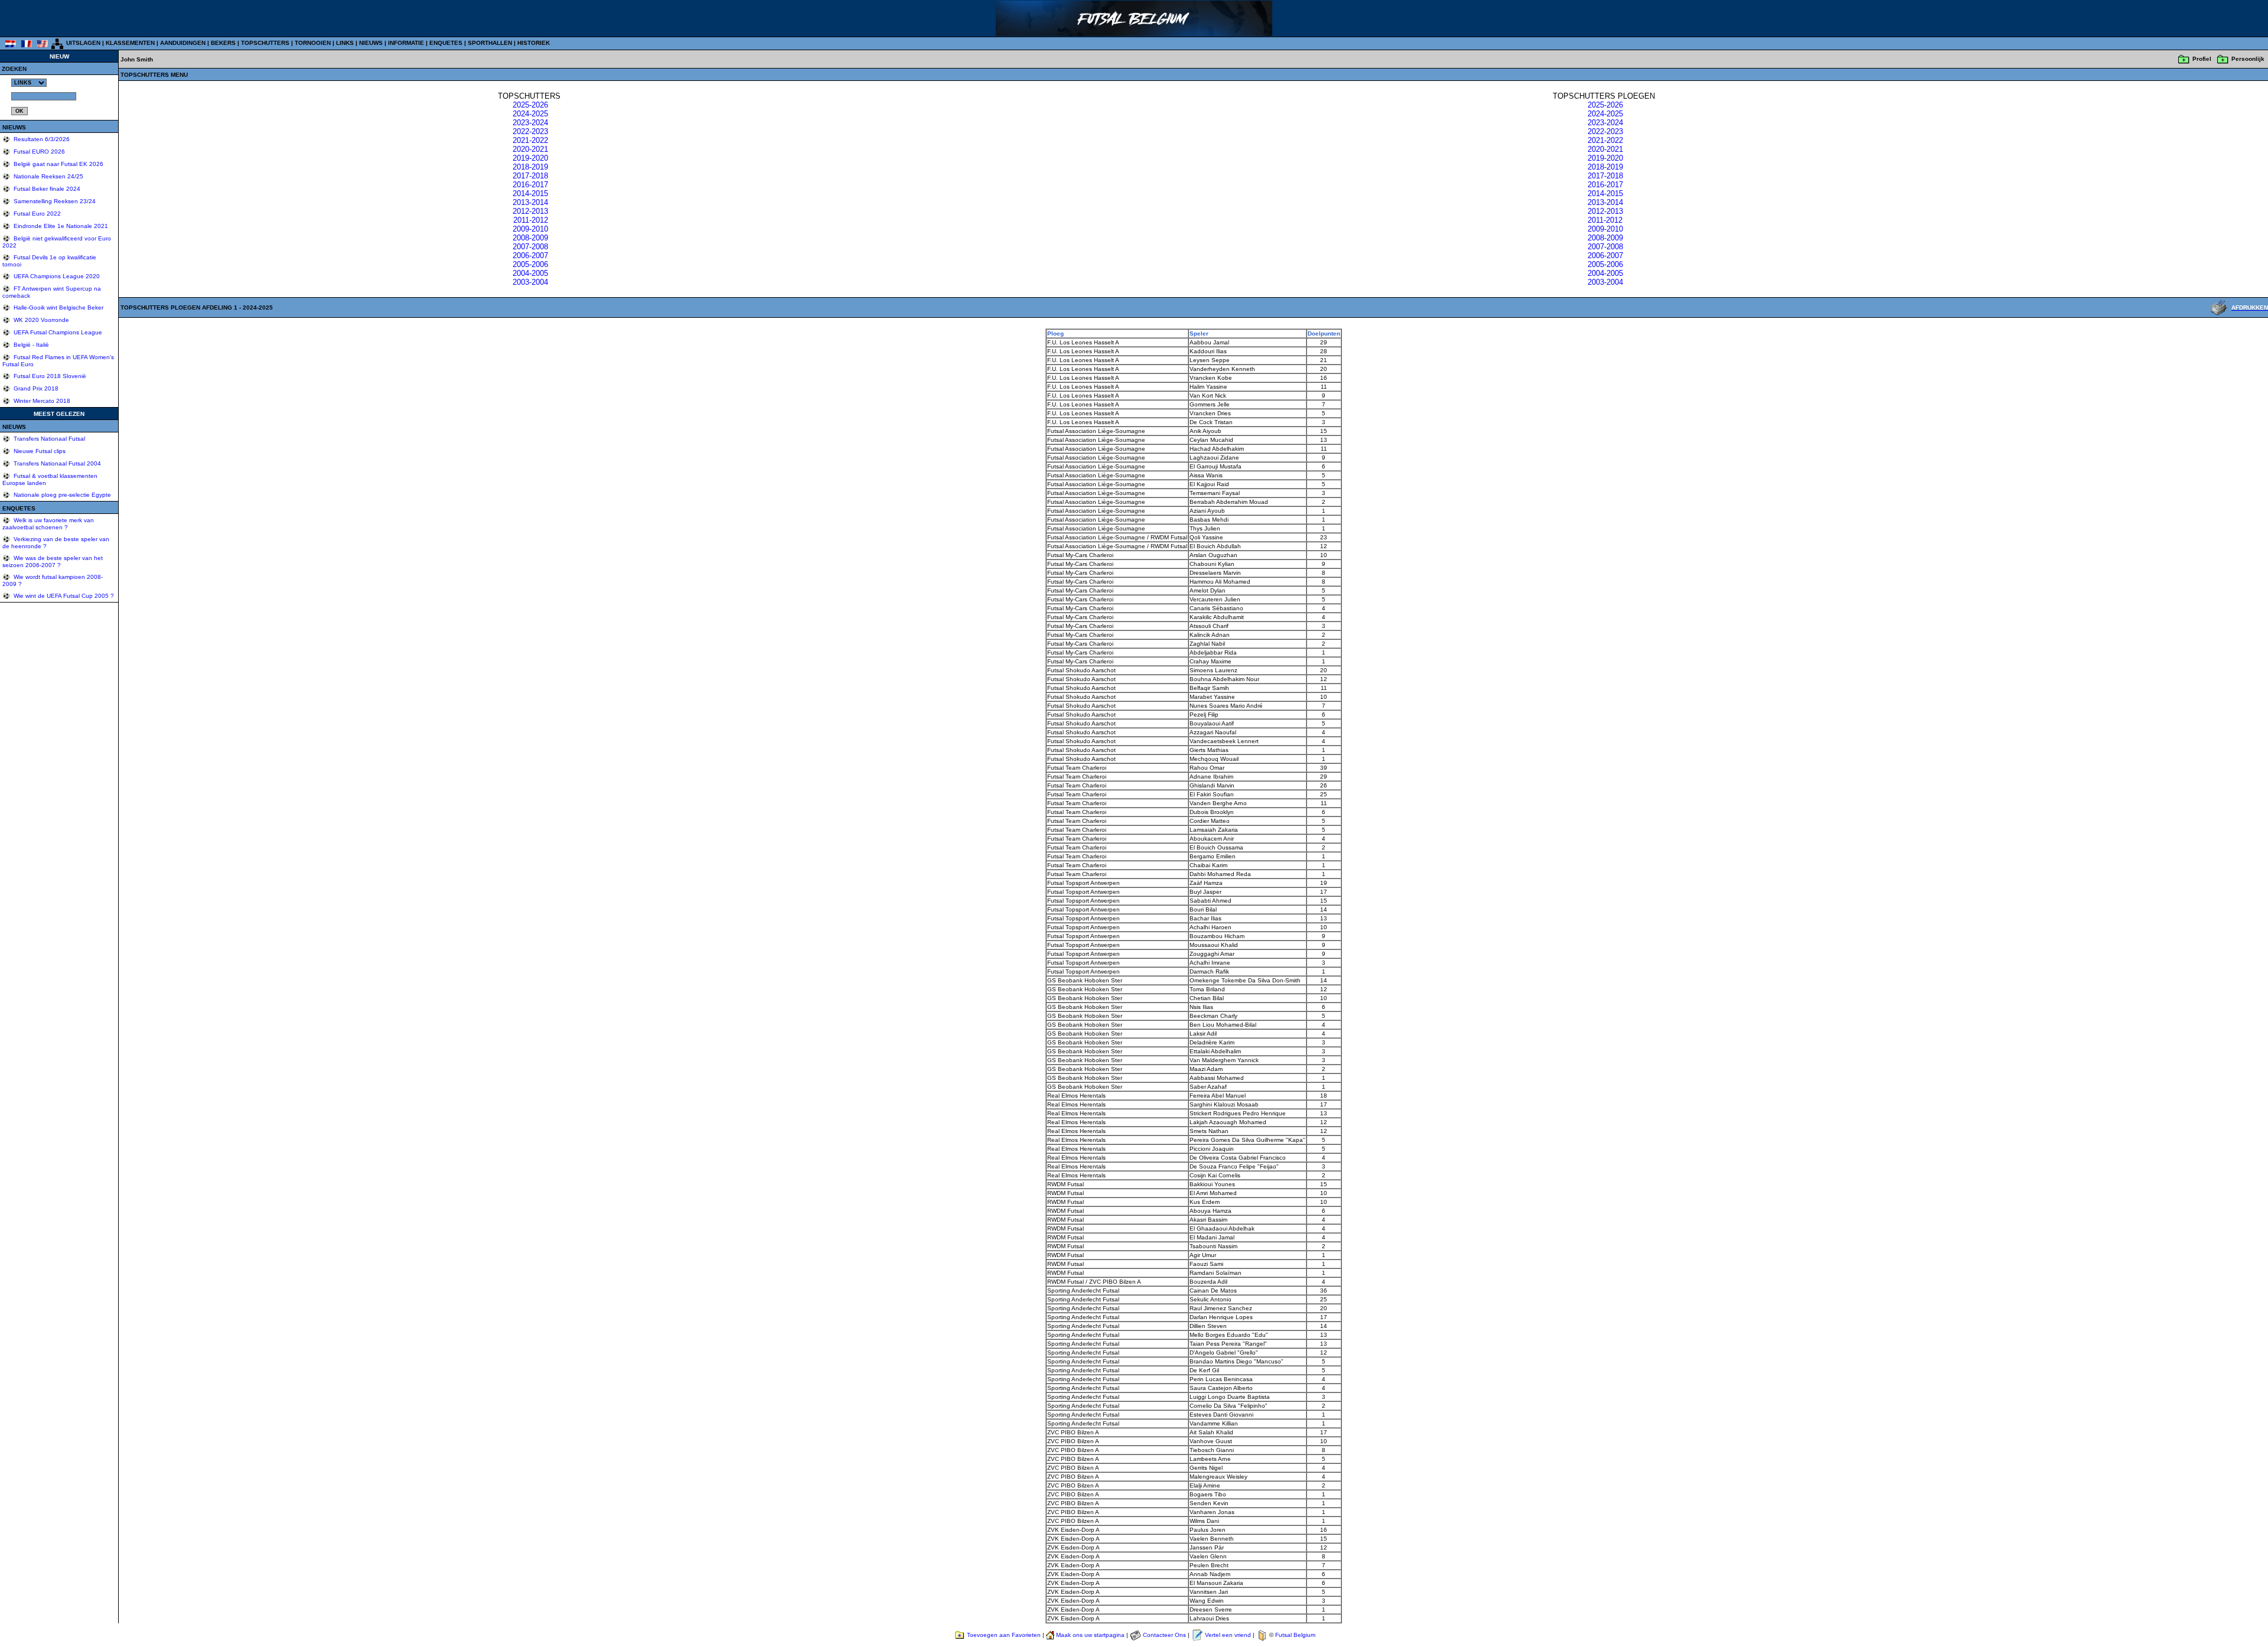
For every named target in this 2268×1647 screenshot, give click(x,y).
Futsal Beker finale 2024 (46, 189)
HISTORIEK (534, 43)
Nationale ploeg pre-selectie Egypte (61, 495)
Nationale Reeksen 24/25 (48, 176)
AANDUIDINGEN (183, 43)
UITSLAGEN (83, 43)
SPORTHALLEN (490, 43)
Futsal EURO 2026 (38, 152)
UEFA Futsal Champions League (57, 332)
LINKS (345, 43)
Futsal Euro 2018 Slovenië (49, 376)
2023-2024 (530, 123)
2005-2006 (530, 264)
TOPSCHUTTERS (265, 43)
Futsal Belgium (1295, 1635)
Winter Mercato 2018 (41, 401)
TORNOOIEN (313, 43)
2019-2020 (530, 158)
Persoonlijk (2248, 59)
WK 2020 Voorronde (40, 320)
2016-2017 (530, 185)
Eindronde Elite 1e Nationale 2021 (60, 226)
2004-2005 (530, 273)
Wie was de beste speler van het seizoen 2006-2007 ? (53, 562)
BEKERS (223, 43)
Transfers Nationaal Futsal (48, 439)
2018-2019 (530, 167)
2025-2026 (530, 105)
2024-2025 (530, 114)
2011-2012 (531, 220)
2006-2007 (530, 255)
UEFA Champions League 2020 (56, 276)
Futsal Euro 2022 (36, 214)
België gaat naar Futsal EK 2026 (58, 164)
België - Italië (30, 345)
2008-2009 (530, 238)
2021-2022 (530, 140)
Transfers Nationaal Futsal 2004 (56, 463)
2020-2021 (530, 149)
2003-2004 (530, 282)
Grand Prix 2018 (35, 388)
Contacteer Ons (1164, 1635)
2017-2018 (530, 176)
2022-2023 (530, 131)
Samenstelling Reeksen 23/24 (54, 201)
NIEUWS (371, 43)
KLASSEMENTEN (130, 43)
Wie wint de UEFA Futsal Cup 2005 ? (63, 596)
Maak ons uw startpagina (1090, 1635)
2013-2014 (530, 202)
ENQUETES (446, 43)
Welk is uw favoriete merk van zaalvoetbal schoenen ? (48, 524)
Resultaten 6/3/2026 (41, 139)
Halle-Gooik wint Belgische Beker (58, 307)
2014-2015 (530, 193)
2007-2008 (530, 247)
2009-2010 (530, 229)
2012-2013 (530, 211)
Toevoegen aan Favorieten (1004, 1635)
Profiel (2202, 59)
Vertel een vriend (1228, 1635)
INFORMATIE (406, 43)
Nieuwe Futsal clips (39, 451)
